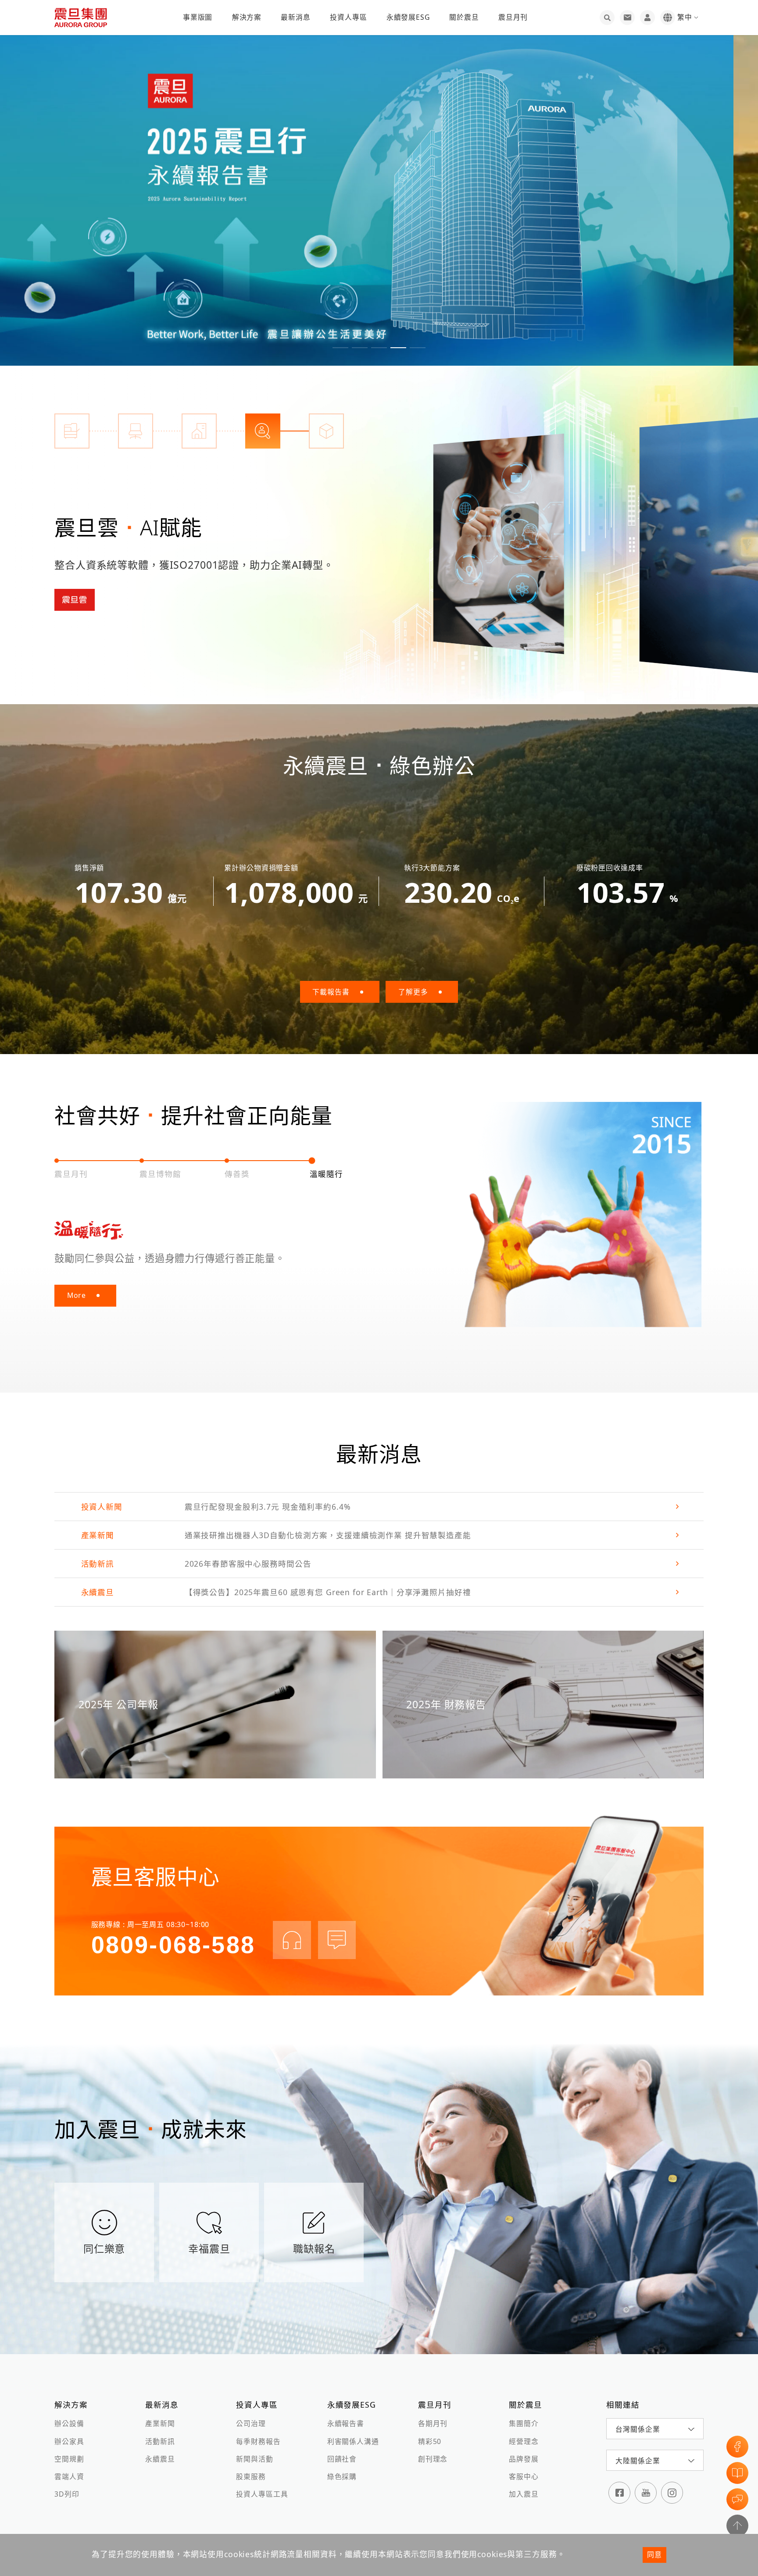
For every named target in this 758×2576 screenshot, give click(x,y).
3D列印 (67, 2494)
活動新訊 (160, 2441)
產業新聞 (160, 2423)
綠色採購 (342, 2476)
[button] (340, 348)
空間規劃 (69, 2459)
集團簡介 (524, 2423)
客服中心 (524, 2476)
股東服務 (251, 2476)
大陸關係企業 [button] (638, 2461)
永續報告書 (346, 2423)
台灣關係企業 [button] (638, 2429)
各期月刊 (433, 2423)
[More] (498, 544)
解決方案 (247, 17)
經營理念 (524, 2441)
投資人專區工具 (262, 2494)
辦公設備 (69, 2423)
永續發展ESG (408, 17)
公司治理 (251, 2423)
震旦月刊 (513, 17)
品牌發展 (524, 2459)
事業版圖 (198, 17)
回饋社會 (342, 2459)
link (379, 1507)
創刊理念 (433, 2459)
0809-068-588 (173, 1945)
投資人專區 (348, 17)
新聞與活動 (254, 2459)
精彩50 (430, 2441)
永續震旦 (160, 2459)
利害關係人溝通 (353, 2441)
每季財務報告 (258, 2441)
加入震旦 (524, 2494)
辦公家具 (69, 2441)
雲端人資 (69, 2476)
